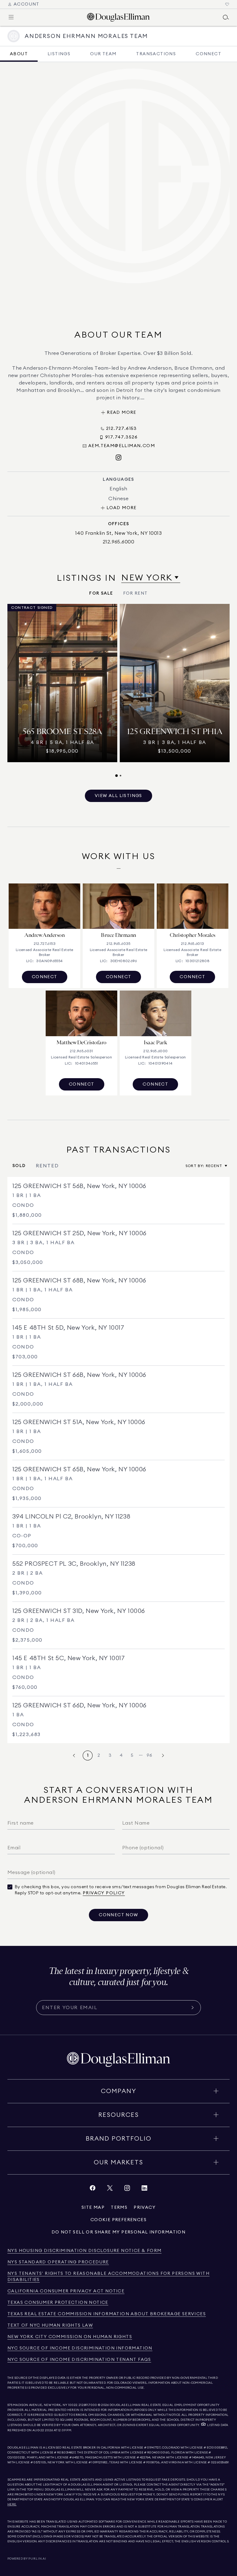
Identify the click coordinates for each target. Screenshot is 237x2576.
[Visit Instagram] (118, 458)
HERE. (12, 2504)
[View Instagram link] (127, 2190)
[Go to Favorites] (227, 4)
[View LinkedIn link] (144, 2190)
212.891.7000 (88, 2405)
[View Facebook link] (93, 2190)
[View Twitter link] (110, 2190)
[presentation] (118, 691)
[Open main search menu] (226, 17)
